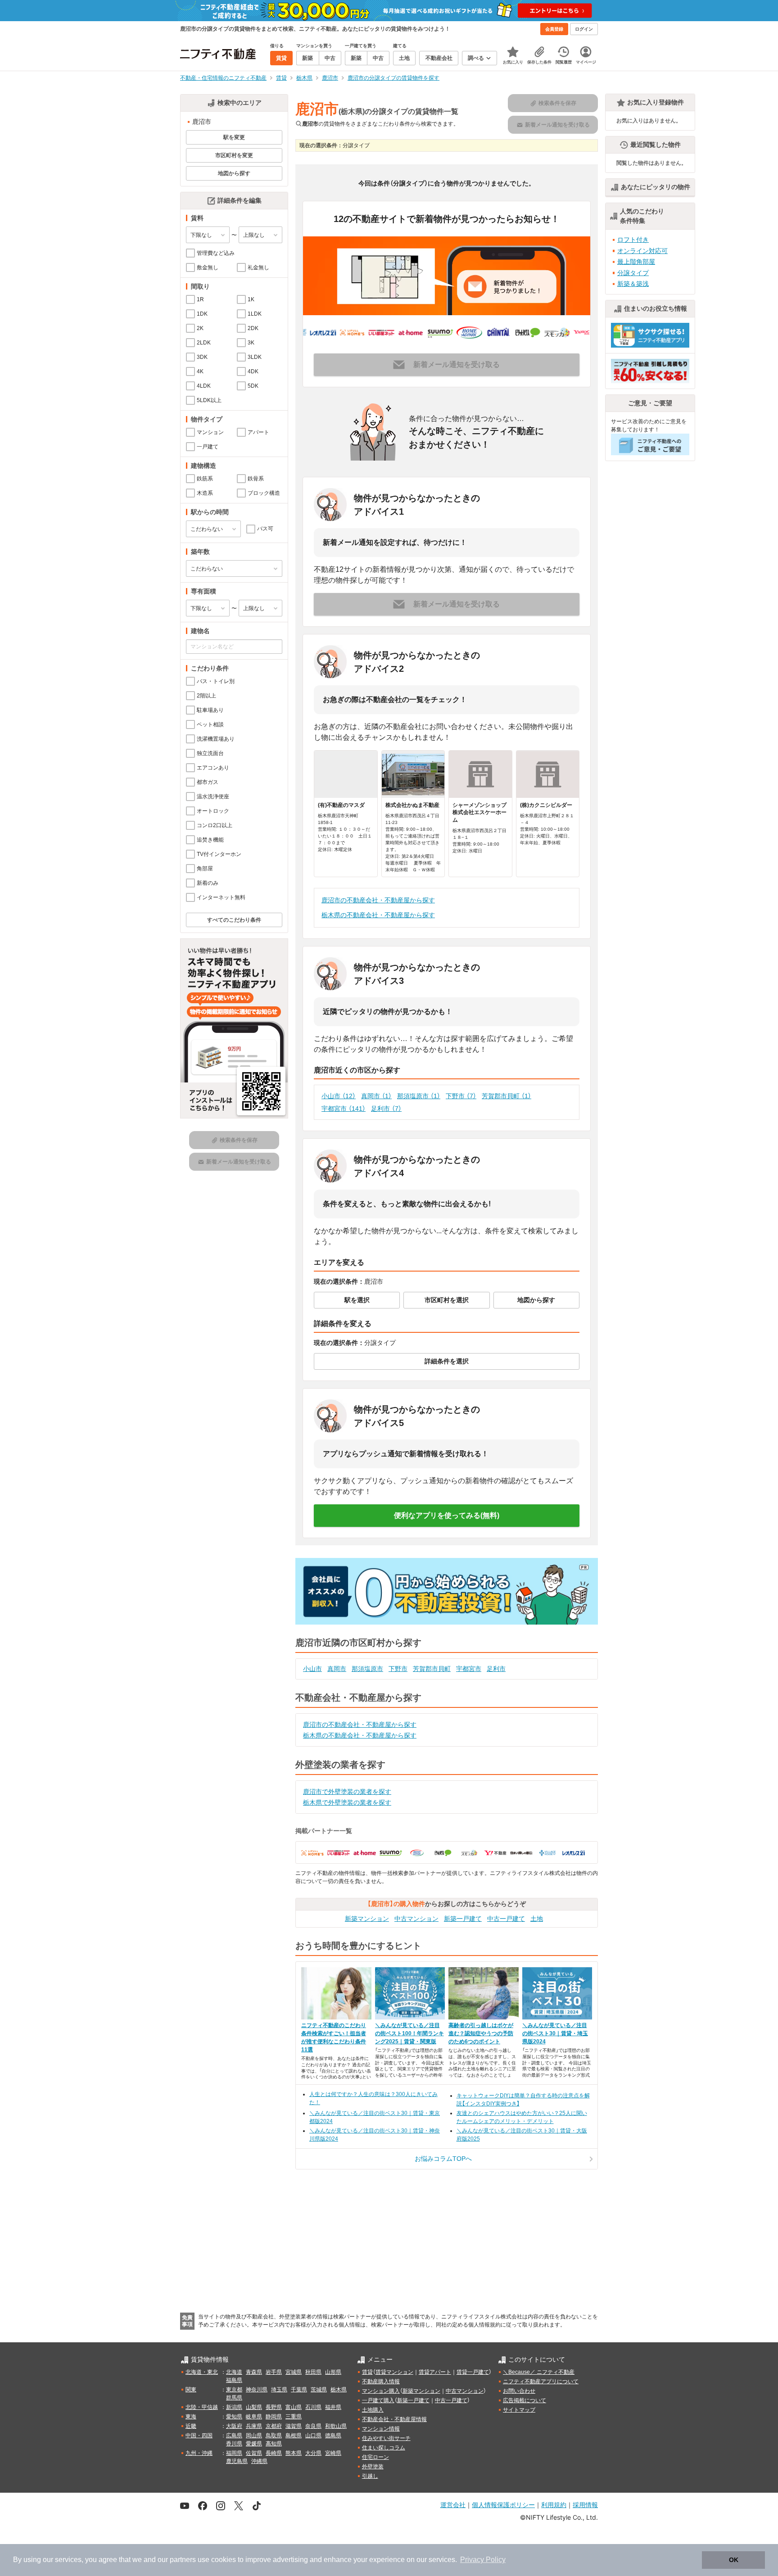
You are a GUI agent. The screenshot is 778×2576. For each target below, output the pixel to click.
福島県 (234, 2380)
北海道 (234, 2372)
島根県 (294, 2436)
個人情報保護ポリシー (503, 2505)
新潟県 (234, 2407)
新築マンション (367, 1919)
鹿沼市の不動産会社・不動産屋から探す (378, 900)
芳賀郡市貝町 (507, 1096)
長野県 (274, 2407)
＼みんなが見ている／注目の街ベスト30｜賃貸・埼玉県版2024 (555, 2033)
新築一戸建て (463, 1919)
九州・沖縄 (199, 2453)
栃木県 (339, 2390)
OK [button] (734, 2560)
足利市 (386, 1109)
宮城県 (294, 2372)
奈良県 (313, 2426)
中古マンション (416, 1919)
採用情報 (585, 2505)
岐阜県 (254, 2417)
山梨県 (254, 2407)
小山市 (339, 1096)
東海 (191, 2417)
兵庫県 (254, 2426)
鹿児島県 (237, 2461)
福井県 (333, 2407)
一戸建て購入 (378, 2400)
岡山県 (254, 2436)
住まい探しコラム (384, 2448)
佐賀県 (254, 2453)
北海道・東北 (202, 2372)
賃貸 (367, 2372)
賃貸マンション (394, 2372)
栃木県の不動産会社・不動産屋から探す (378, 915)
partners (183, 2560)
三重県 (294, 2417)
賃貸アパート (435, 2372)
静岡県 (274, 2417)
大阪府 (234, 2426)
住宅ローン (375, 2457)
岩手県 (274, 2372)
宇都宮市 (344, 1109)
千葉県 (299, 2390)
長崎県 (274, 2453)
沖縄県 (259, 2461)
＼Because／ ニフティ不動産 (539, 2372)
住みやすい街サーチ (386, 2438)
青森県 (254, 2372)
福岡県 (234, 2453)
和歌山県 (336, 2426)
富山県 (294, 2407)
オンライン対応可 (642, 251)
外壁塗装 (373, 2467)
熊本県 (294, 2453)
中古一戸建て (506, 1919)
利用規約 (554, 2505)
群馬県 (234, 2398)
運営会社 (453, 2505)
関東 (191, 2390)
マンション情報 (381, 2429)
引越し (370, 2476)
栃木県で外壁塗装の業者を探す (347, 1802)
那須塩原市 (419, 1096)
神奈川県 (257, 2390)
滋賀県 (294, 2426)
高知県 (274, 2444)
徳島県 (333, 2436)
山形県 (333, 2372)
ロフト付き (633, 240)
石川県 (313, 2407)
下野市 (461, 1096)
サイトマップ (519, 2410)
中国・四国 (199, 2436)
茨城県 (319, 2390)
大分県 (313, 2453)
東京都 (234, 2390)
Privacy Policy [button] (483, 2560)
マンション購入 (381, 2391)
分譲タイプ (633, 273)
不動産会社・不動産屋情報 (394, 2419)
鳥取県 (274, 2436)
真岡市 (376, 1096)
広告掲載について (525, 2400)
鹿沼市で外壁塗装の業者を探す (347, 1792)
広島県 (234, 2436)
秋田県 (313, 2372)
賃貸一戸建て (473, 2372)
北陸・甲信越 (202, 2407)
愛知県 (234, 2417)
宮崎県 (333, 2453)
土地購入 (373, 2410)
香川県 (234, 2444)
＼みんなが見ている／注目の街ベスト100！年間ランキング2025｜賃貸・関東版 (409, 2033)
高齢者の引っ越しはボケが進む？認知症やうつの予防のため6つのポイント (481, 2033)
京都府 (274, 2426)
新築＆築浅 (633, 284)
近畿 (191, 2426)
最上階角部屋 (636, 262)
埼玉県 (279, 2390)
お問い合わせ (519, 2391)
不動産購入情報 (381, 2381)
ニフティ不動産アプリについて (541, 2381)
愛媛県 (254, 2444)
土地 (537, 1919)
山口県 (313, 2436)
